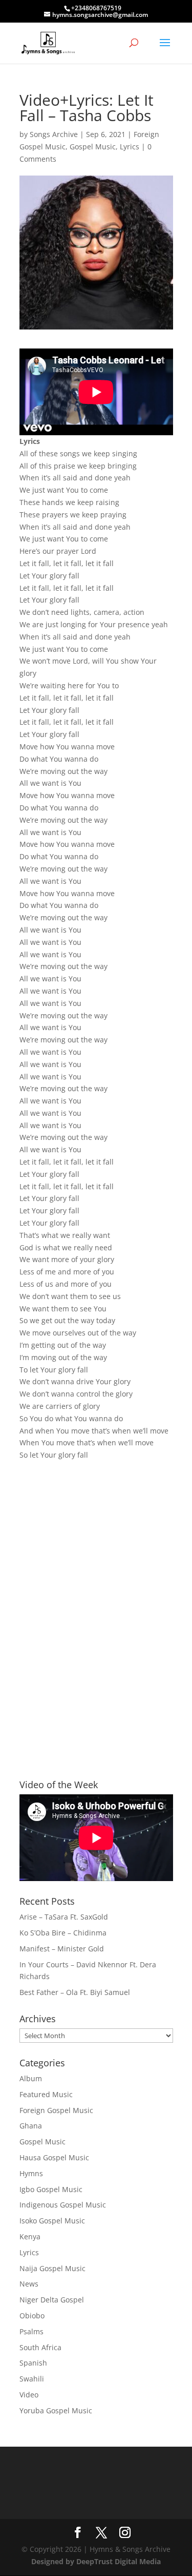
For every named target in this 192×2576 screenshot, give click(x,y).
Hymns (31, 2173)
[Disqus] (96, 1602)
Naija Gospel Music (52, 2268)
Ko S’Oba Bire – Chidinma (63, 1933)
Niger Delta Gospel (52, 2300)
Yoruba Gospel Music (56, 2410)
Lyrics (130, 147)
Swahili (32, 2379)
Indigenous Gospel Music (63, 2205)
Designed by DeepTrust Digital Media (96, 2561)
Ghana (31, 2126)
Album (31, 2078)
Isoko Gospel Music (52, 2221)
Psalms (31, 2331)
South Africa (40, 2347)
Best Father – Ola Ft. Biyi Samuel (75, 1992)
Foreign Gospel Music (56, 2110)
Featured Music (46, 2094)
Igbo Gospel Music (51, 2189)
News (29, 2284)
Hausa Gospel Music (54, 2157)
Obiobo (32, 2316)
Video (29, 2395)
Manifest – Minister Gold (62, 1949)
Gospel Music (93, 147)
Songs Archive (54, 134)
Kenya (30, 2236)
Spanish (33, 2363)
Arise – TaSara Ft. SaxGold (64, 1917)
